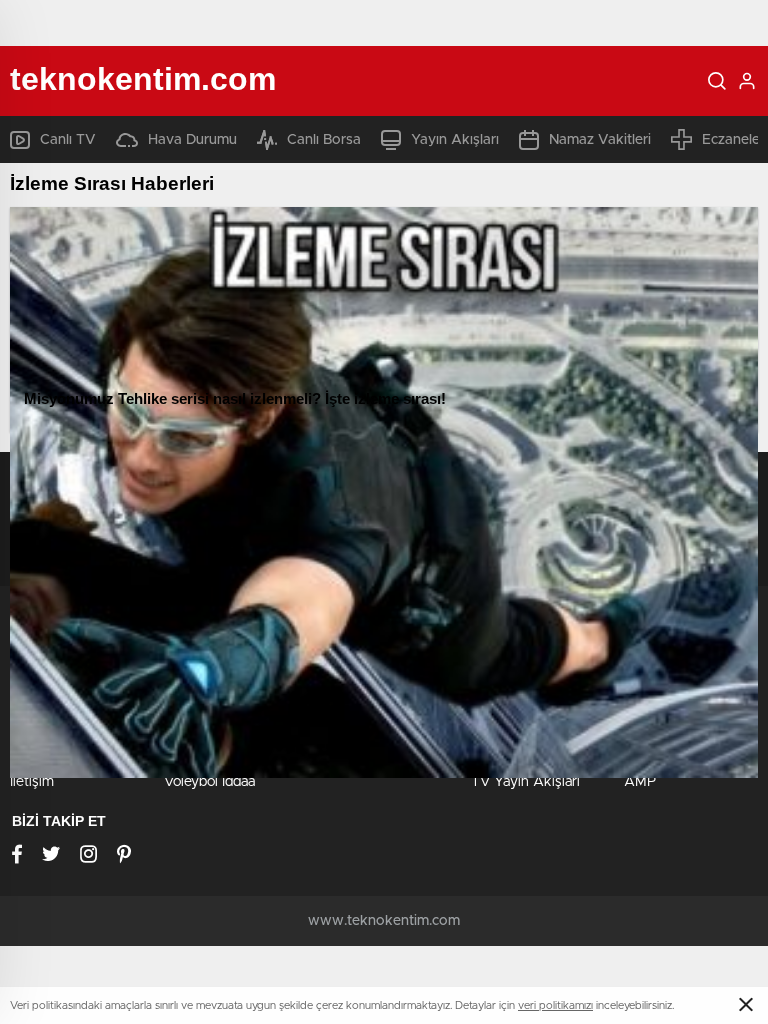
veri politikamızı (555, 1005)
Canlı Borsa (324, 140)
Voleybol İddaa (209, 782)
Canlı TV (68, 140)
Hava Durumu (192, 140)
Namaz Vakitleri (600, 140)
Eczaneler (733, 140)
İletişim (32, 782)
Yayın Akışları (455, 140)
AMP (640, 782)
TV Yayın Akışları (525, 782)
